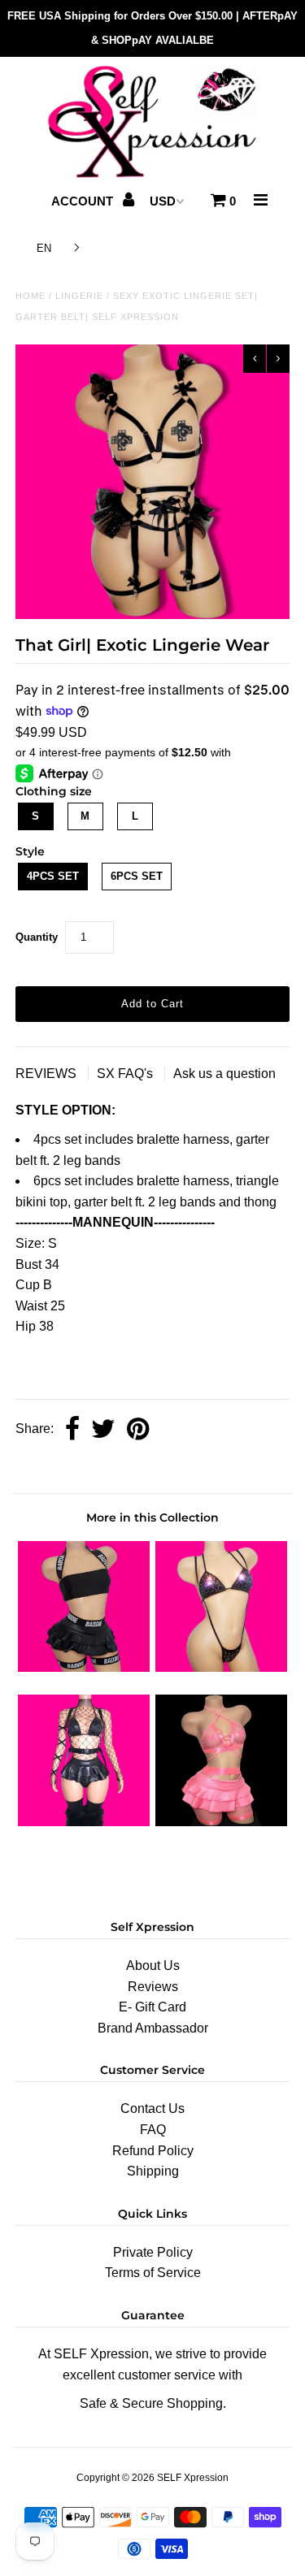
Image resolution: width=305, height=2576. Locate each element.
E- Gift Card (152, 2007)
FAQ (153, 2130)
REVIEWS (48, 1074)
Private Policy (153, 2252)
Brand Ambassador (153, 2028)
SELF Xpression (193, 2478)
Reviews (153, 1987)
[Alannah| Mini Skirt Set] (84, 1667)
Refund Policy (153, 2151)
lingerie (79, 296)
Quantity (37, 937)
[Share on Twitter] (103, 1430)
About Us (153, 1966)
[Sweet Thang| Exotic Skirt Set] (84, 1822)
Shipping (153, 2171)
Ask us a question (224, 1074)
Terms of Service (153, 2273)
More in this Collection (152, 1517)
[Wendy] (221, 1667)
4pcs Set (53, 876)
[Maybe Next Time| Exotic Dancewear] (221, 1822)
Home (30, 296)
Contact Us (152, 2108)
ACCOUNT (84, 201)
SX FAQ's (126, 1074)
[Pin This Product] (138, 1430)
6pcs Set (137, 876)
